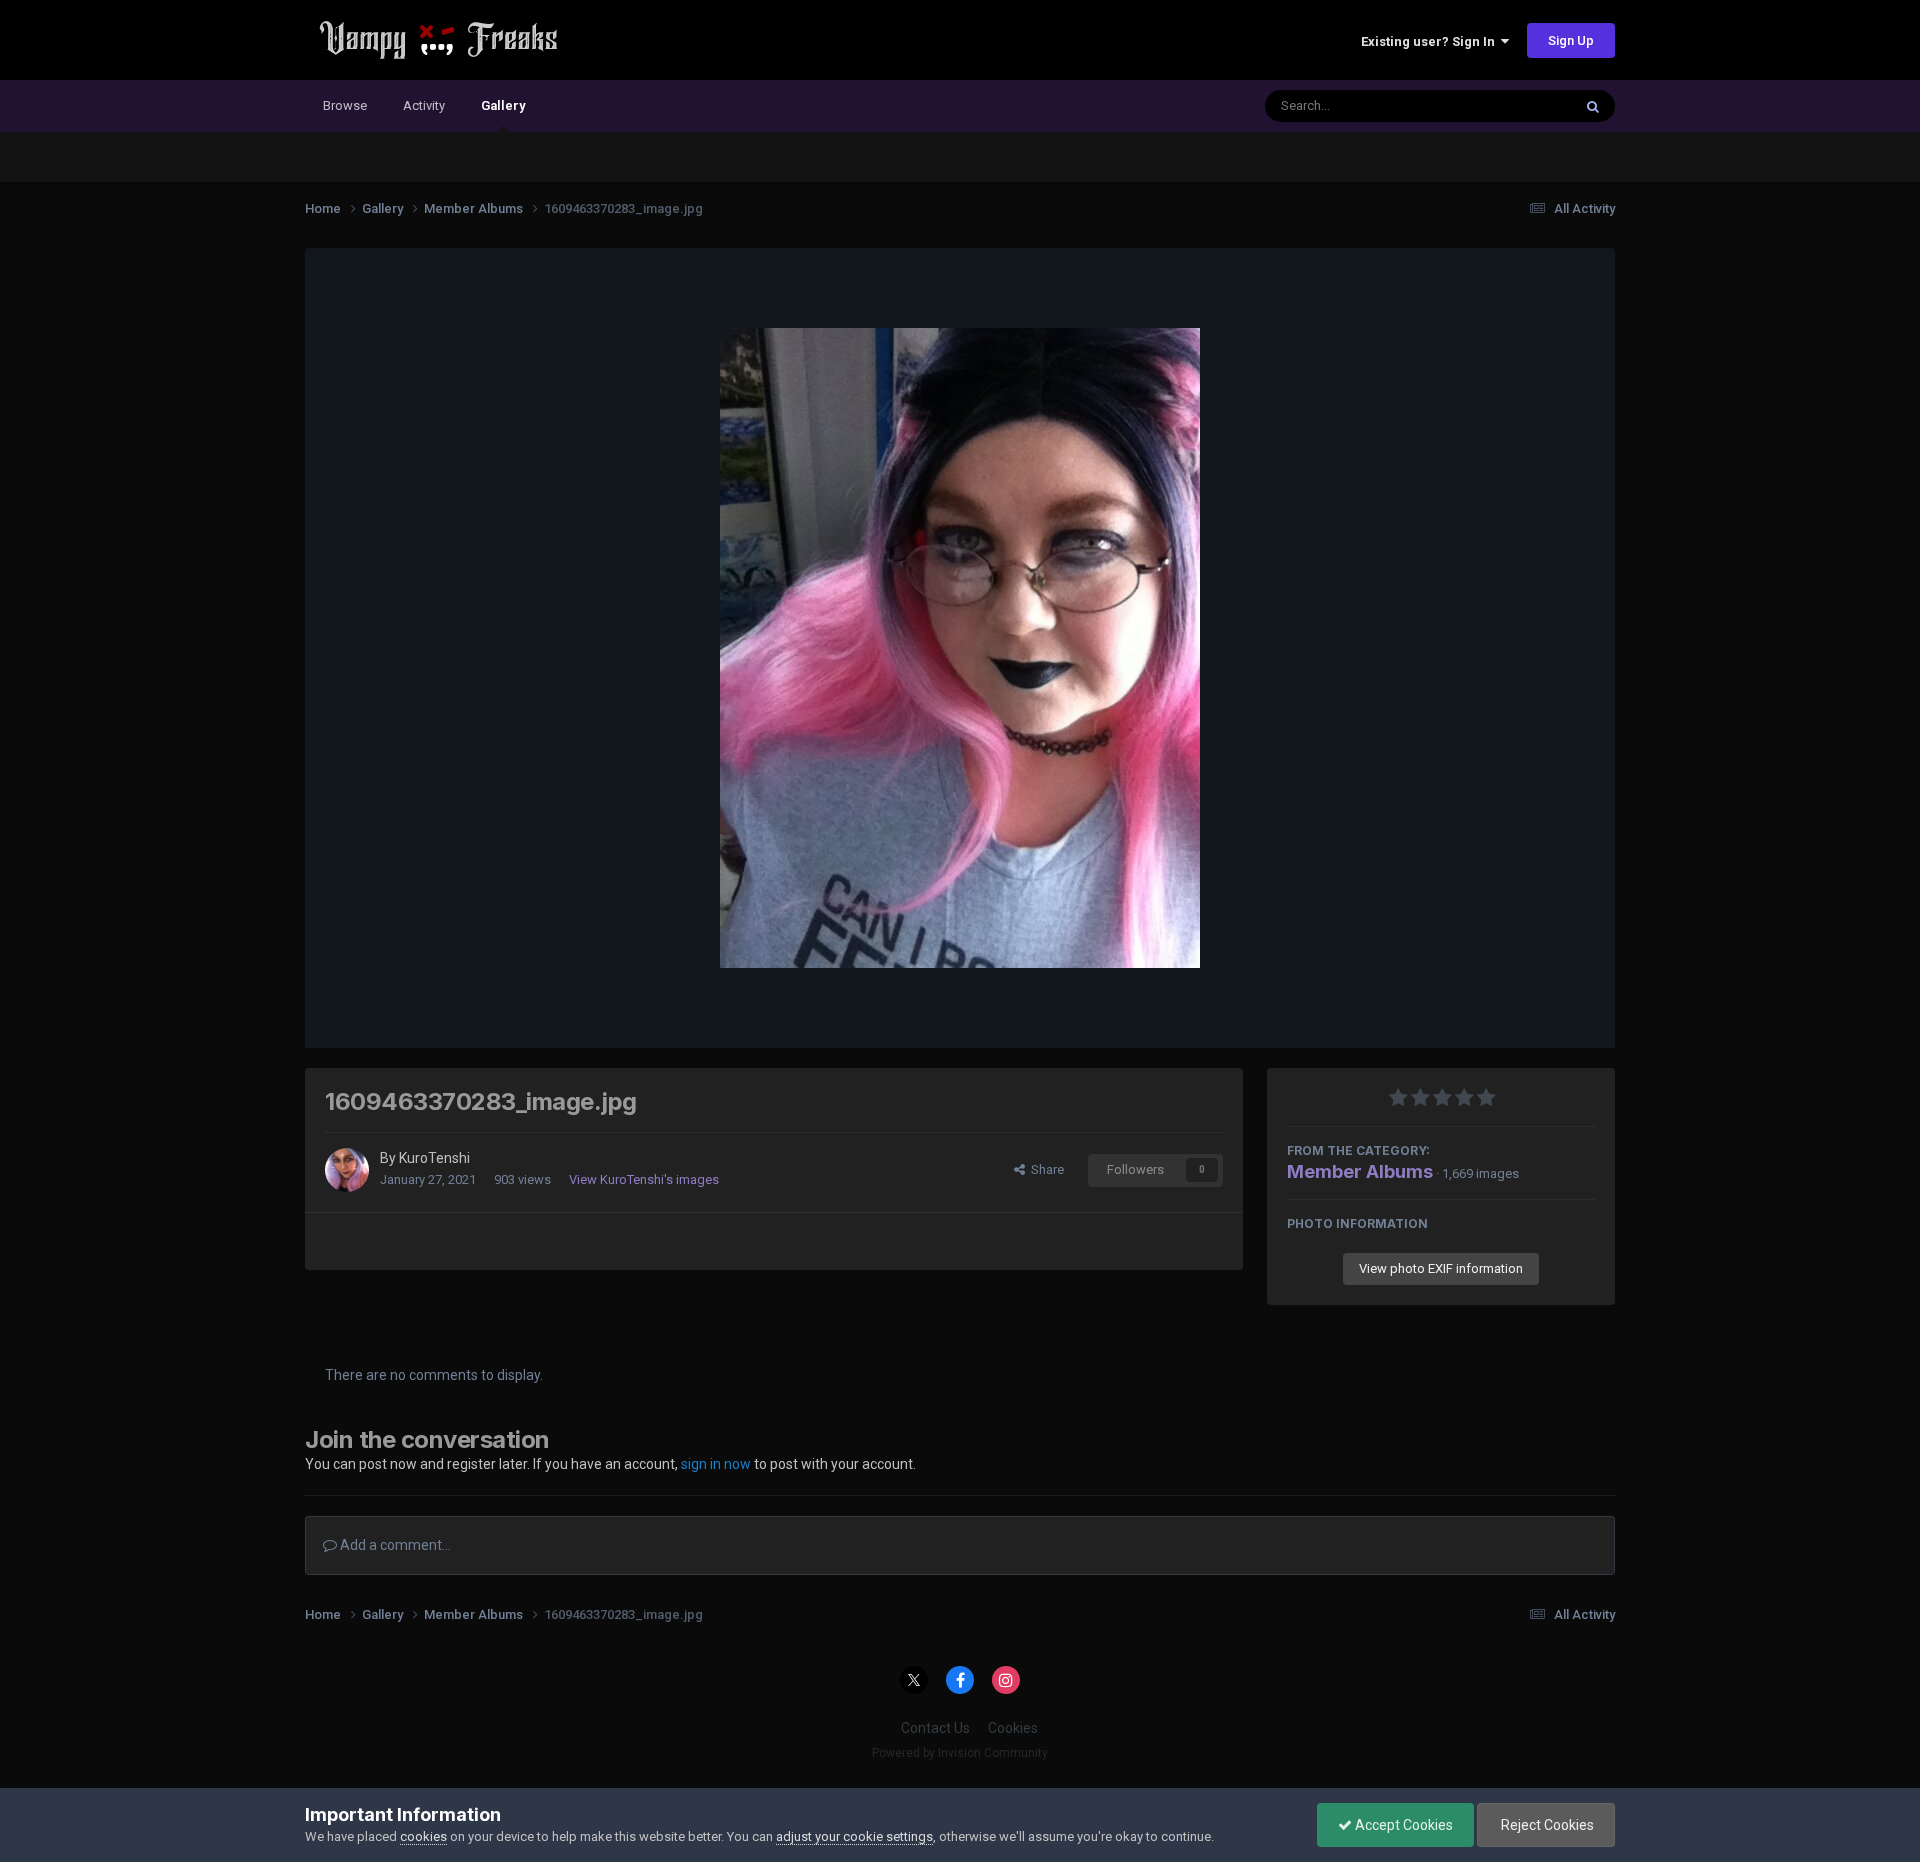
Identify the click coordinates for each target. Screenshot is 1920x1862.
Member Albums (1360, 1171)
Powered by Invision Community (960, 1753)
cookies (423, 1836)
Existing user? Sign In (1431, 41)
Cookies (1013, 1728)
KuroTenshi (434, 1158)
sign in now (716, 1464)
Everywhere (1512, 106)
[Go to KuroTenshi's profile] (347, 1170)
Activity (424, 105)
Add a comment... (394, 1545)
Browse (345, 105)
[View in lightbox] (960, 648)
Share (1044, 1169)
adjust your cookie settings (854, 1836)
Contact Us (935, 1728)
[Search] (1593, 106)
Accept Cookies (1402, 1825)
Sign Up (1571, 40)
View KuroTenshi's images (644, 1179)
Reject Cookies (1546, 1825)
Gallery (503, 105)
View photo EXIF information (1441, 1268)
